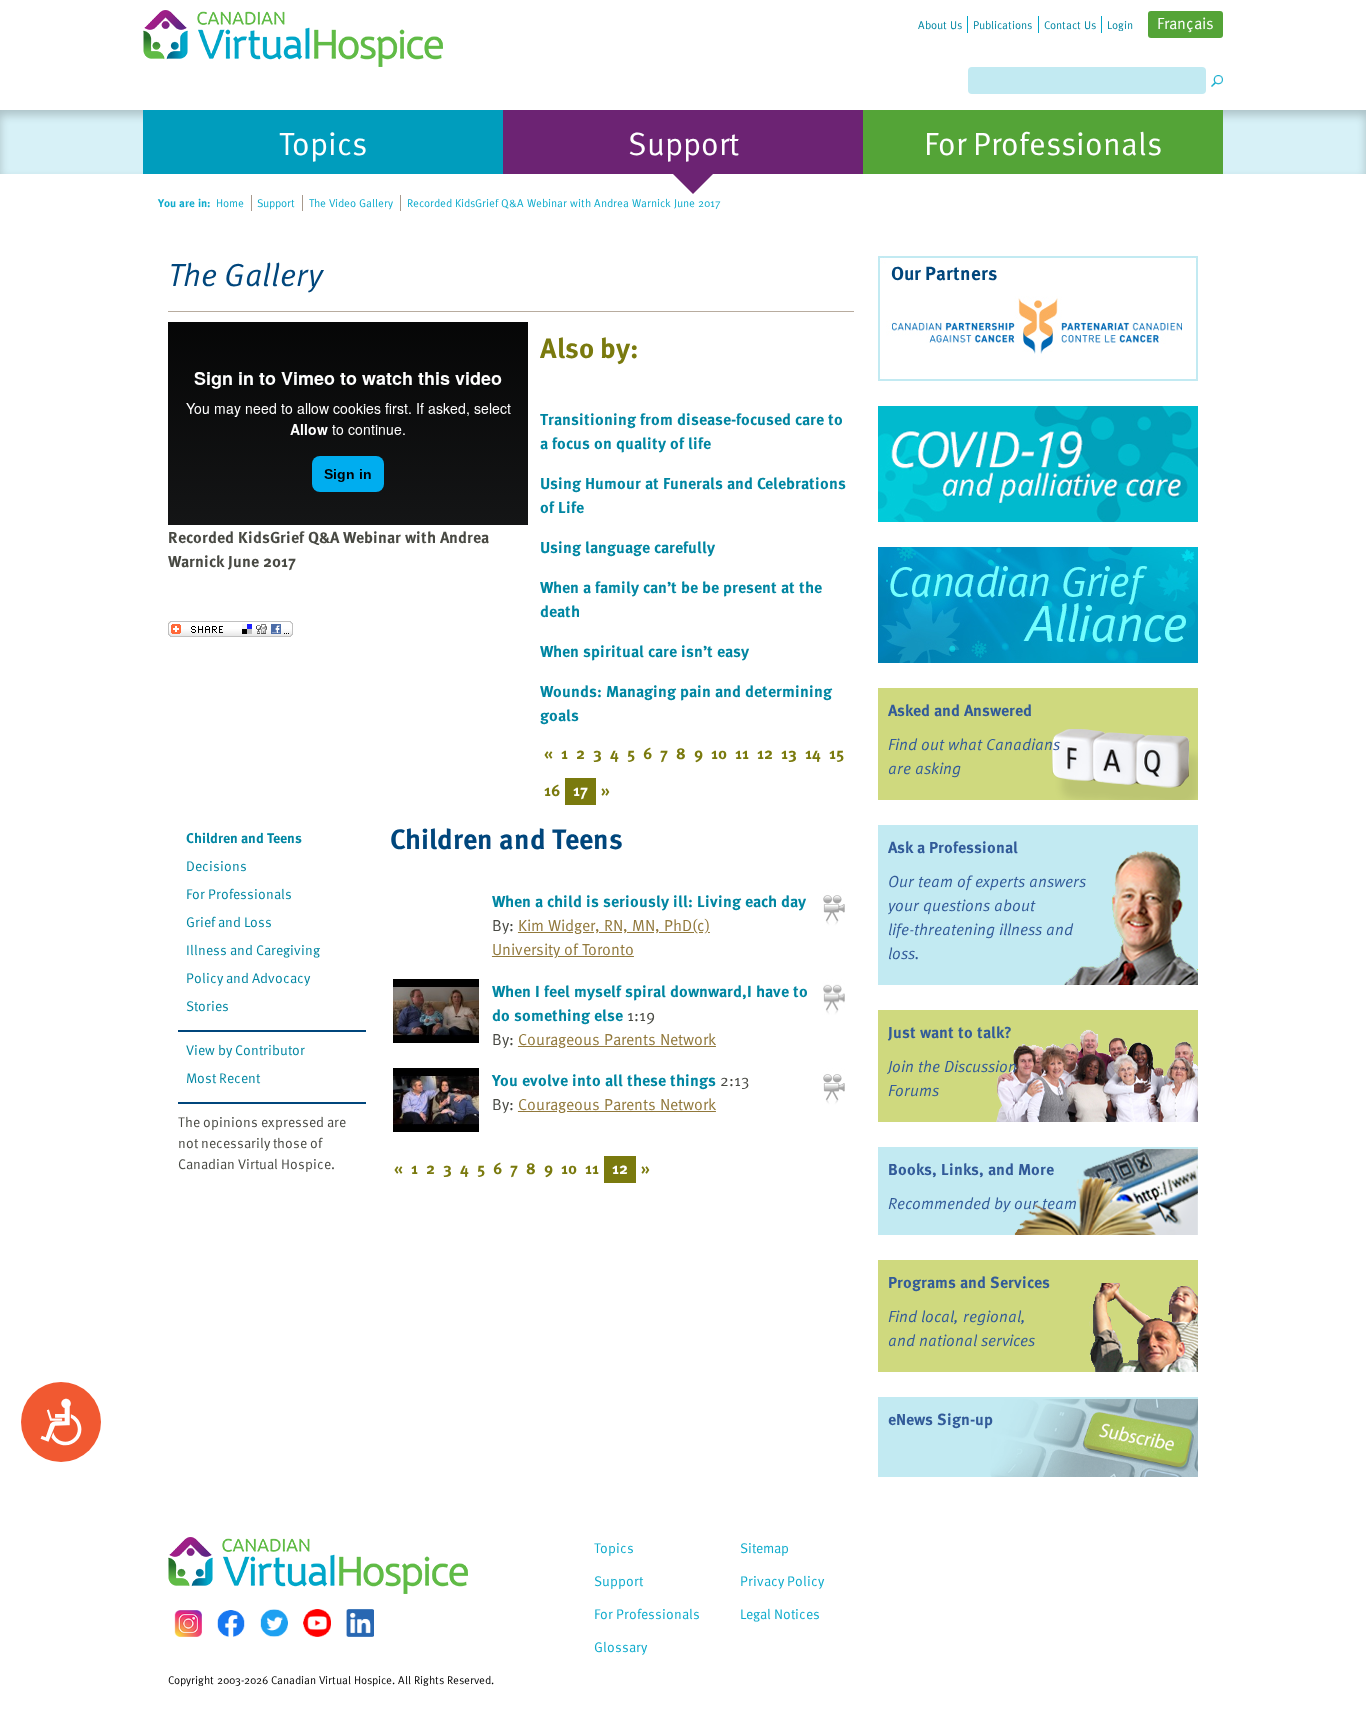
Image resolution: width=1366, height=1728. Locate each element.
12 (765, 753)
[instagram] (188, 1623)
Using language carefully (627, 547)
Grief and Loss (229, 921)
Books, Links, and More (971, 1169)
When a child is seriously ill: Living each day (649, 901)
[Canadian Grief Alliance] (1038, 605)
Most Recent (223, 1077)
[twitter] (274, 1623)
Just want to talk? (950, 1032)
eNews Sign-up (940, 1419)
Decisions (216, 865)
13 (789, 753)
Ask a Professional (953, 847)
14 (813, 753)
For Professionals (239, 893)
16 (552, 790)
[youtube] (317, 1623)
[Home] (305, 33)
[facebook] (231, 1623)
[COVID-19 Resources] (1038, 464)
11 (742, 753)
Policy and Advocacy (248, 977)
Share (230, 629)
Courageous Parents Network (617, 1039)
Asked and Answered (960, 710)
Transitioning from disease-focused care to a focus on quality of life (691, 431)
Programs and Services (969, 1282)
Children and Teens (244, 837)
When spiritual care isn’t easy (644, 651)
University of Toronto (563, 949)
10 (719, 753)
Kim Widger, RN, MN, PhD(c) (614, 925)
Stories (207, 1005)
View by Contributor (245, 1049)
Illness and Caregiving (253, 949)
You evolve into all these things (604, 1080)
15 (836, 753)
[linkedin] (360, 1623)
